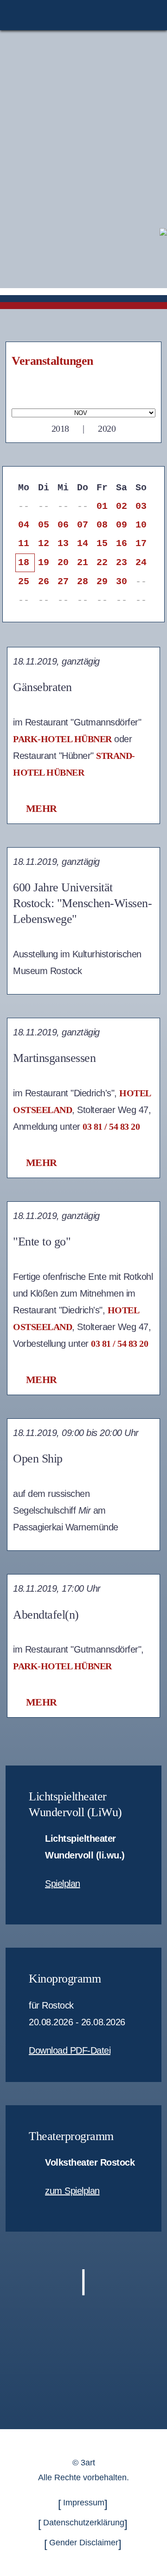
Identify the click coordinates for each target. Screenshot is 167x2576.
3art (88, 2463)
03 (141, 506)
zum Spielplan (72, 2191)
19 (43, 563)
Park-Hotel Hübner (62, 739)
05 (43, 525)
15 (102, 544)
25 (23, 582)
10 (141, 525)
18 (23, 563)
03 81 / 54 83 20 (111, 1127)
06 (63, 525)
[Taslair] (163, 231)
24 (141, 563)
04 (23, 525)
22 (102, 563)
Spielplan (63, 1884)
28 (82, 582)
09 (121, 525)
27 (63, 582)
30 (121, 582)
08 (102, 525)
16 (121, 544)
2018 (60, 428)
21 (82, 563)
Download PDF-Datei (70, 2050)
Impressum (84, 2503)
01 (102, 506)
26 (43, 582)
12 (43, 544)
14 (82, 544)
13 (63, 544)
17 (141, 544)
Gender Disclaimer (84, 2543)
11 (23, 544)
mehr (42, 808)
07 (82, 525)
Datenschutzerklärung (84, 2523)
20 (63, 563)
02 (121, 506)
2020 (107, 428)
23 (121, 563)
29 (102, 582)
